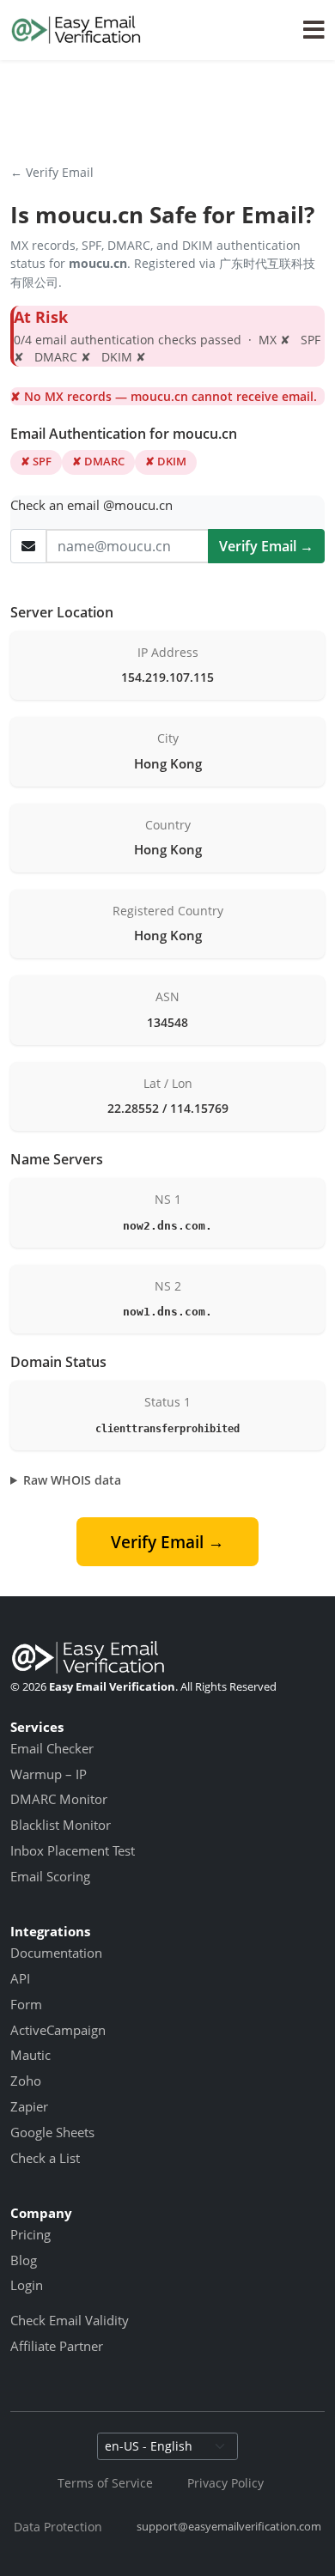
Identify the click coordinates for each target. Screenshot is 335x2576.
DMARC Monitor (59, 1799)
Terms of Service (105, 2483)
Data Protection (58, 2527)
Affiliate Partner (57, 2346)
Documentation (56, 1953)
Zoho (26, 2081)
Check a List (45, 2158)
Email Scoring (50, 1876)
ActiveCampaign (58, 2030)
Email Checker (52, 1748)
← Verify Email (52, 172)
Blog (24, 2260)
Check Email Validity (70, 2320)
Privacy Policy (225, 2483)
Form (26, 2004)
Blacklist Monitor (61, 1825)
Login (27, 2285)
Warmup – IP (49, 1774)
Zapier (29, 2106)
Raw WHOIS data (72, 1480)
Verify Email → (266, 546)
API (20, 1978)
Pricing (30, 2234)
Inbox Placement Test (73, 1850)
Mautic (30, 2055)
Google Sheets (52, 2132)
